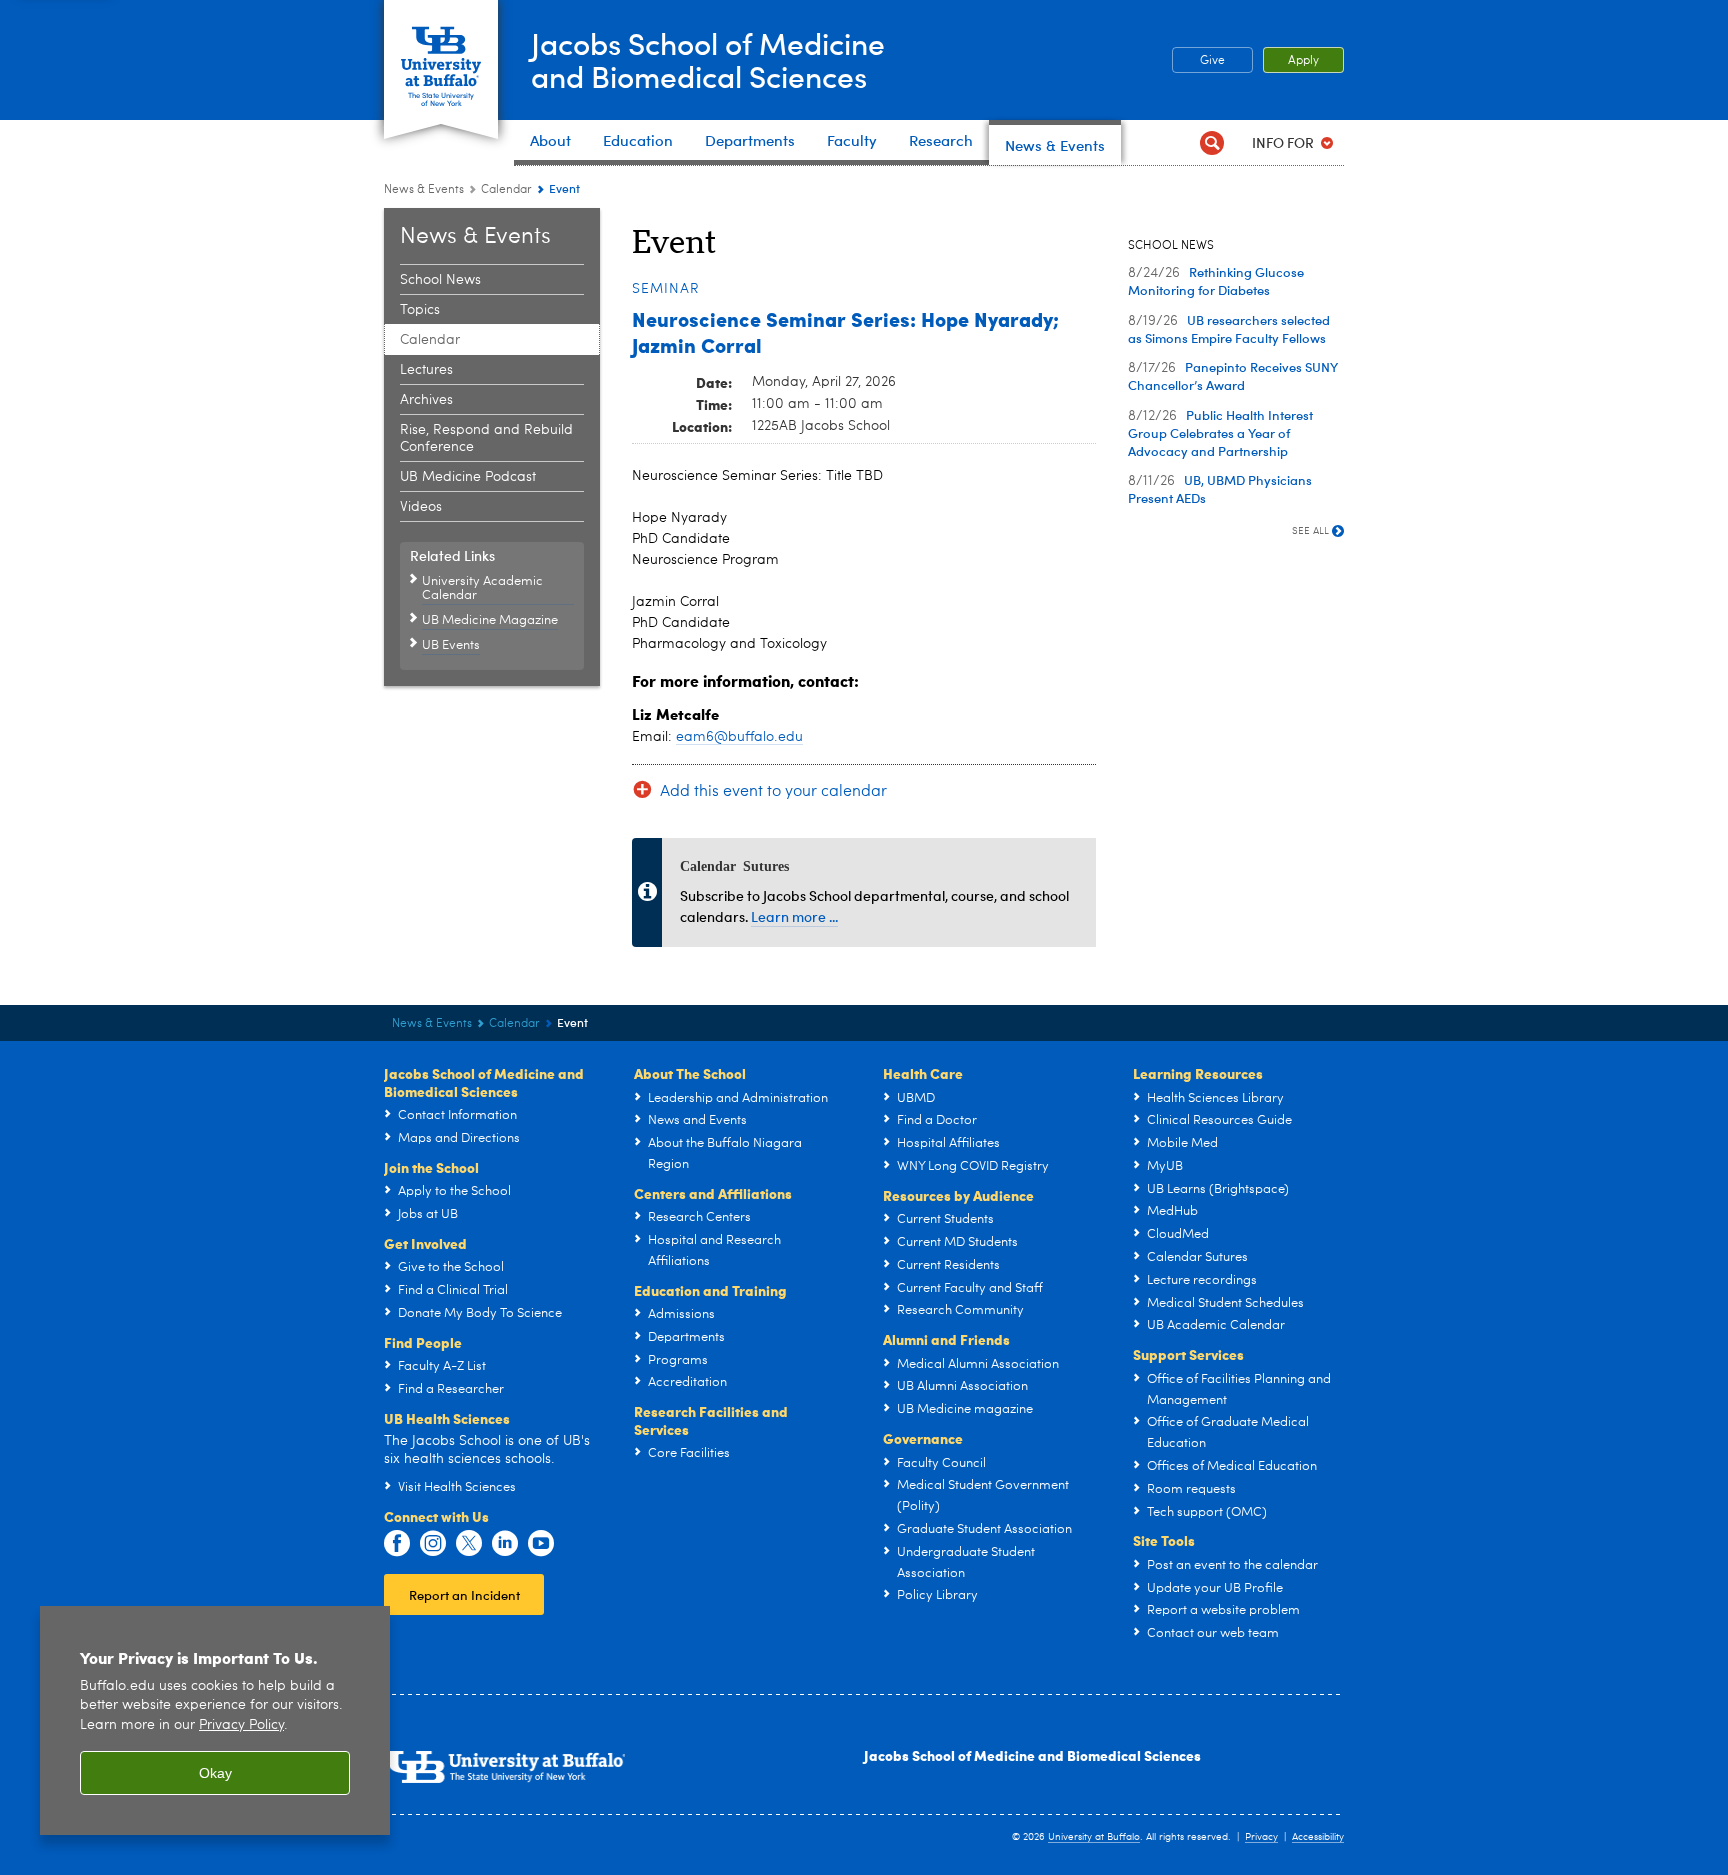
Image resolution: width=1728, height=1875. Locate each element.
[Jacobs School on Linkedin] (505, 1544)
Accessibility (1318, 1837)
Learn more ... (794, 916)
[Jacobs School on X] (469, 1544)
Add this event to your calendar (773, 792)
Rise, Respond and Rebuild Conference (486, 438)
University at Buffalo (1094, 1837)
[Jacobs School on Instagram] (433, 1544)
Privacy (1261, 1837)
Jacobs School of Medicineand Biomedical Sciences (708, 59)
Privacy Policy (241, 1725)
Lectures (426, 370)
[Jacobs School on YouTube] (541, 1544)
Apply (1303, 61)
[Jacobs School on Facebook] (397, 1544)
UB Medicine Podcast (468, 477)
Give (1212, 61)
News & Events (424, 190)
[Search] (1211, 142)
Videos (421, 507)
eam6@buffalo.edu (739, 737)
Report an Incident (464, 1594)
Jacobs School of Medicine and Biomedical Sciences (1032, 1755)
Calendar (506, 190)
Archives (426, 400)
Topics (420, 310)
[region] (215, 1720)
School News (440, 280)
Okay (215, 1773)
